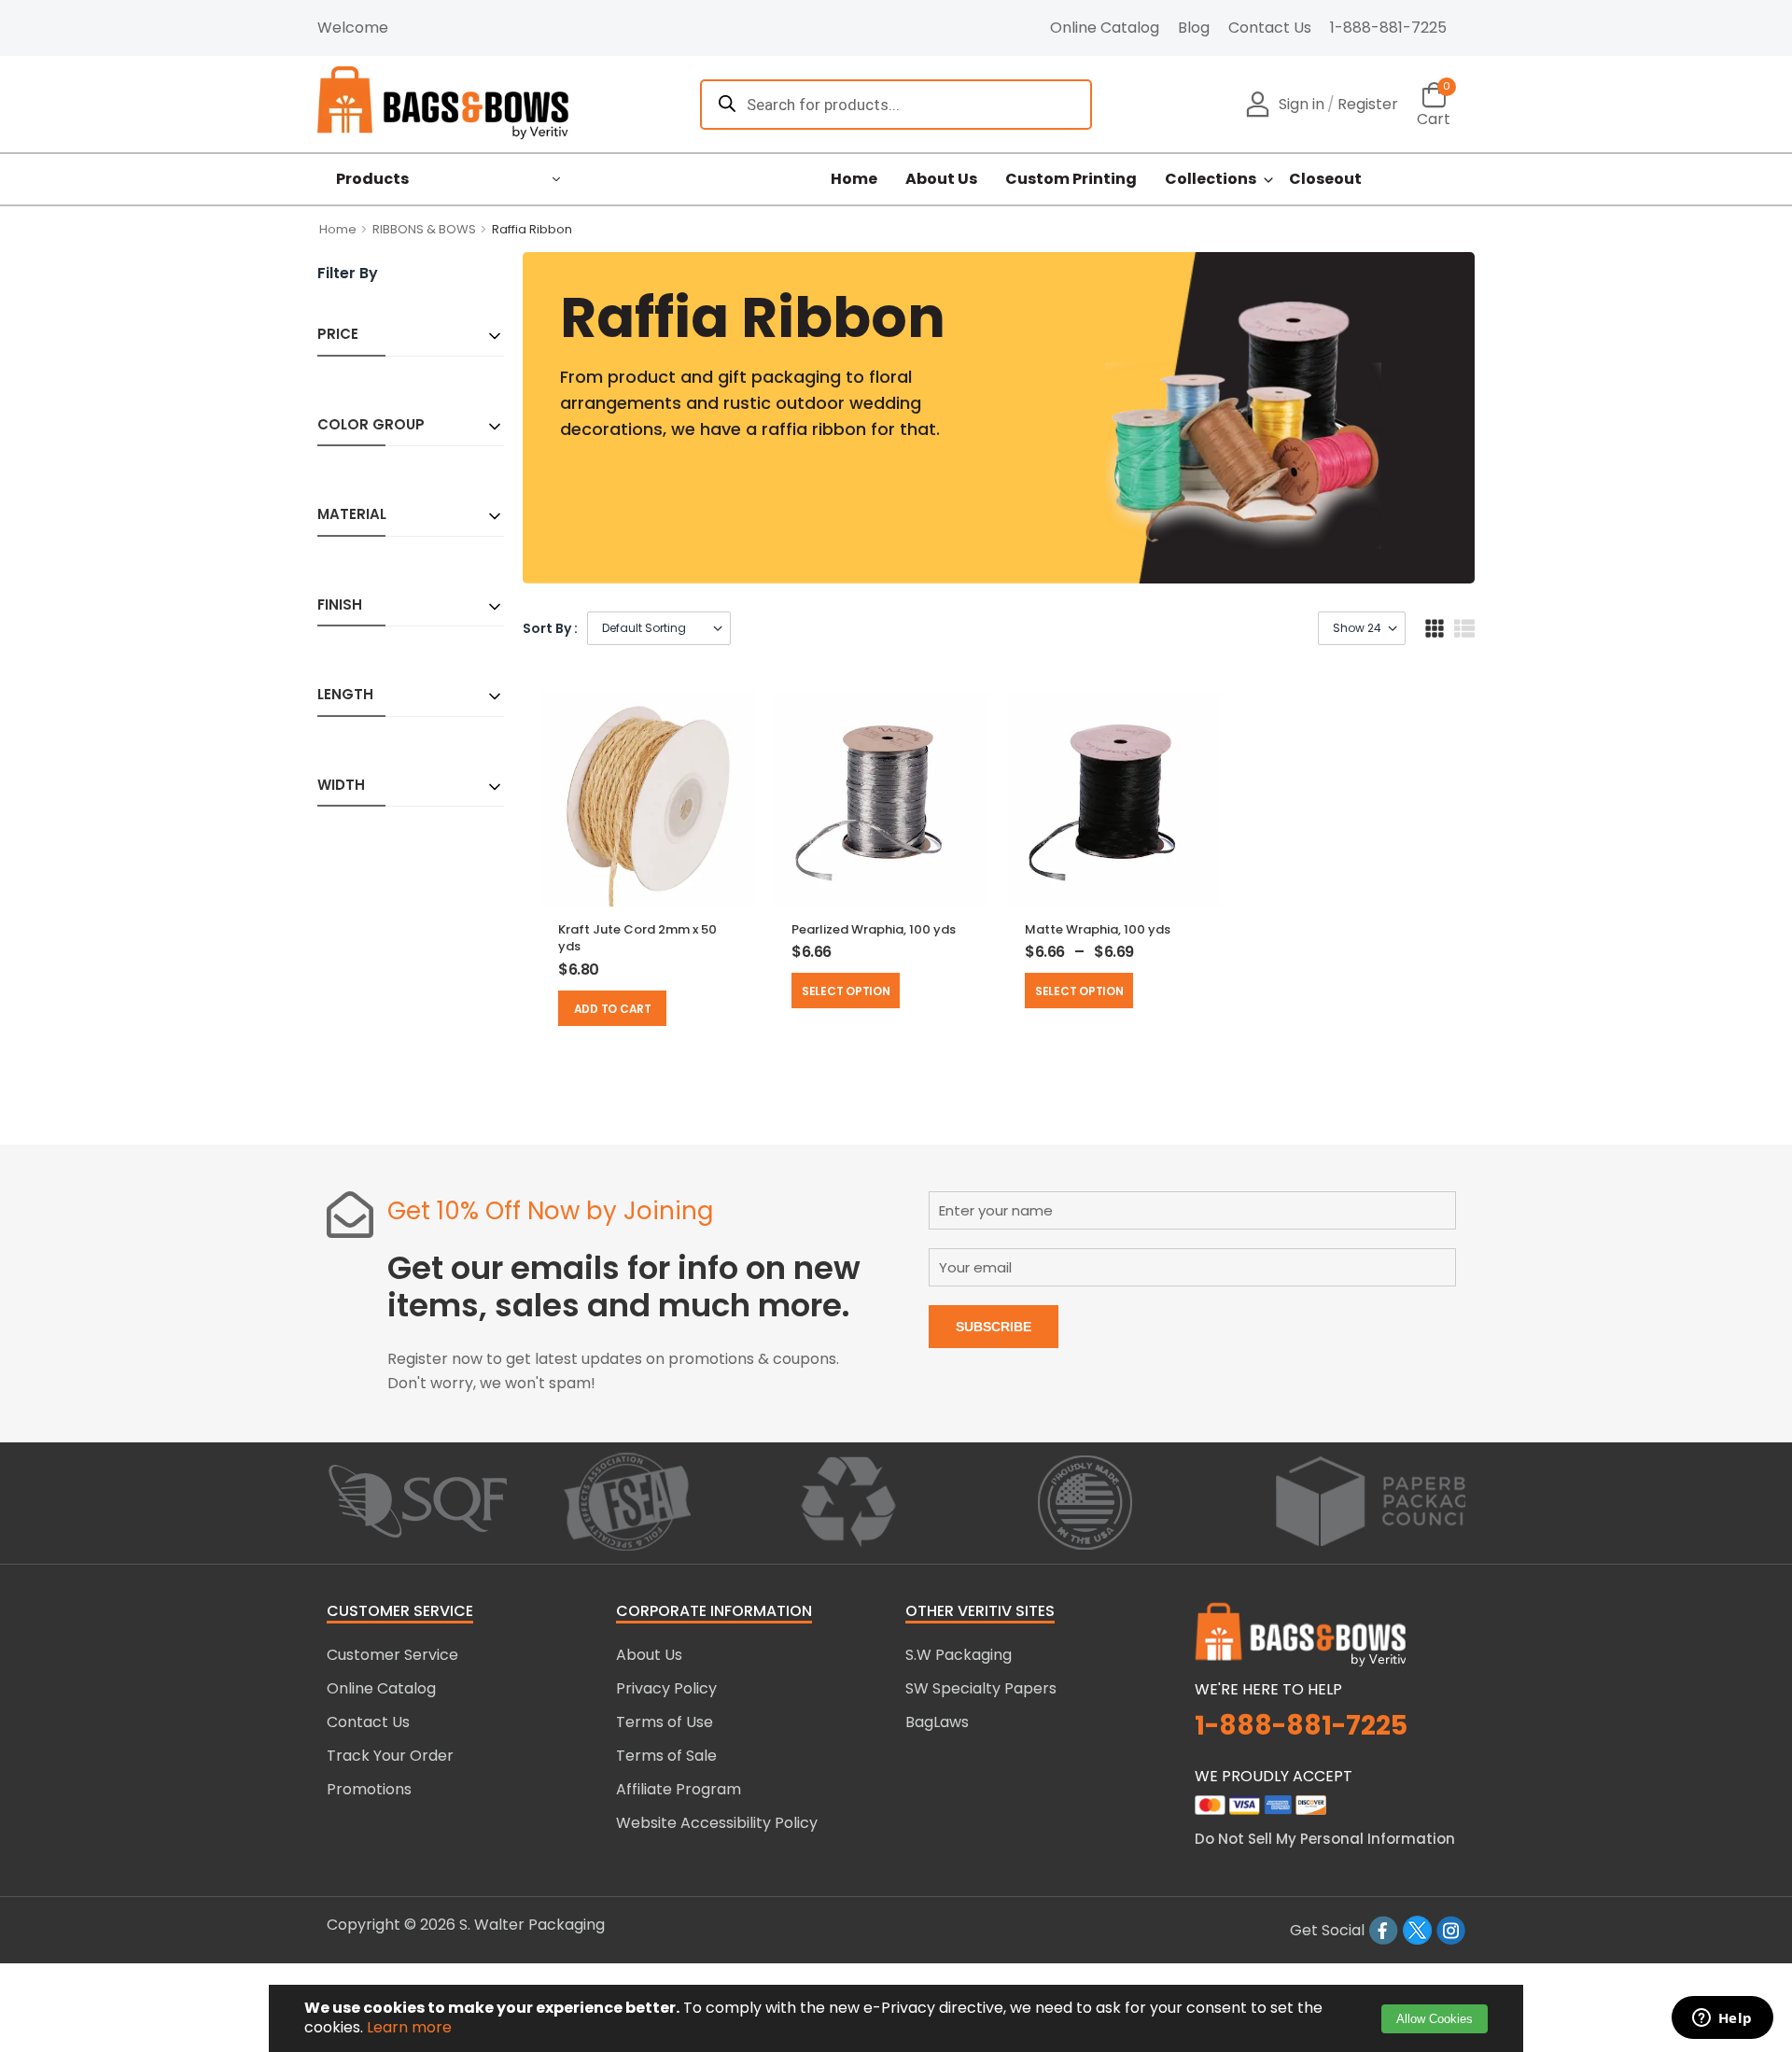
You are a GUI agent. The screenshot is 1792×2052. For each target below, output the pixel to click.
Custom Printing (1071, 179)
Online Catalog (1105, 28)
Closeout (1325, 179)
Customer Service (392, 1655)
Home (854, 179)
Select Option (846, 991)
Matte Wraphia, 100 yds (1098, 929)
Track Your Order (390, 1756)
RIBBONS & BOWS (424, 229)
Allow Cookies (1435, 2019)
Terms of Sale (666, 1756)
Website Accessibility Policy (717, 1823)
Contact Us (1270, 28)
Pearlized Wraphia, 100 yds (874, 929)
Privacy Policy (666, 1688)
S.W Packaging (959, 1655)
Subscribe (994, 1327)
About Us (941, 179)
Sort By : (550, 628)
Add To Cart (613, 1009)
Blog (1194, 28)
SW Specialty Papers (981, 1688)
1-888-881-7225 (1388, 28)
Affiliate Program (679, 1789)
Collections (1211, 179)
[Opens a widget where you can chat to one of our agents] (1722, 2019)
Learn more (409, 2027)
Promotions (369, 1789)
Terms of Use (665, 1722)
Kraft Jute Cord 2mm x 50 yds (637, 938)
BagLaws (937, 1722)
